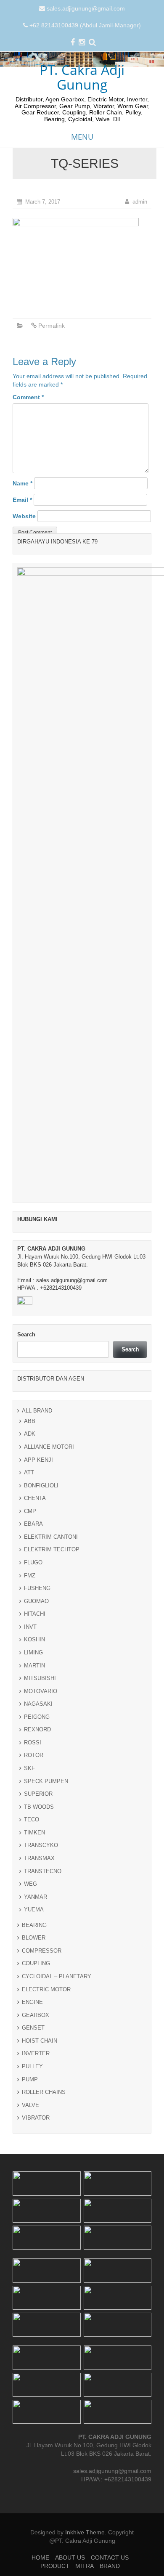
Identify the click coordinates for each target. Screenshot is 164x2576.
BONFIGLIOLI (41, 1485)
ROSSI (33, 1743)
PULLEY (32, 2066)
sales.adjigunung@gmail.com (86, 8)
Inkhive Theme (85, 2532)
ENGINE (32, 2002)
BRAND (110, 2566)
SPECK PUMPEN (46, 1781)
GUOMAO (36, 1601)
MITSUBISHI (40, 1678)
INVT (30, 1627)
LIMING (33, 1652)
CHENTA (35, 1498)
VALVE (30, 2105)
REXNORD (37, 1729)
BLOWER (34, 1938)
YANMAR (36, 1897)
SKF (29, 1768)
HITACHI (35, 1614)
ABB (30, 1421)
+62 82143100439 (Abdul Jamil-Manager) (85, 25)
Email (22, 500)
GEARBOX (36, 2015)
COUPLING (36, 1963)
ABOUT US (70, 2557)
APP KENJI (38, 1460)
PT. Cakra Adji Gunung (82, 77)
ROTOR (34, 1755)
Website (24, 516)
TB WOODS (39, 1807)
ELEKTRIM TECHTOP (52, 1549)
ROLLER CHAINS (44, 2092)
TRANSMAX (39, 1858)
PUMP (30, 2079)
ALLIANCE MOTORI (49, 1447)
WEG (30, 1884)
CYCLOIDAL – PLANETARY (57, 1976)
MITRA (85, 2566)
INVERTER (36, 2053)
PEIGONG (37, 1717)
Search (26, 1334)
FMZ (30, 1576)
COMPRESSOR (42, 1951)
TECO (32, 1819)
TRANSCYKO (41, 1845)
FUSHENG (37, 1588)
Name (22, 483)
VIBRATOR (36, 2118)
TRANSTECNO (43, 1871)
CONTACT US (110, 2557)
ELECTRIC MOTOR (46, 1989)
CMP (30, 1511)
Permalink (52, 326)
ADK (30, 1434)
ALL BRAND (37, 1411)
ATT (29, 1472)
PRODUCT (55, 2566)
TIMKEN (34, 1833)
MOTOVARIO (41, 1691)
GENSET (33, 2028)
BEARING (34, 1925)
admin (140, 202)
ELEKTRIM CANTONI (51, 1537)
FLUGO (33, 1562)
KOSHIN (34, 1639)
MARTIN (34, 1666)
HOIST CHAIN (40, 2041)
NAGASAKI (38, 1704)
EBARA (33, 1524)
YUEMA (34, 1909)
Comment (28, 397)
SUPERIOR (38, 1794)
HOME (40, 2557)
